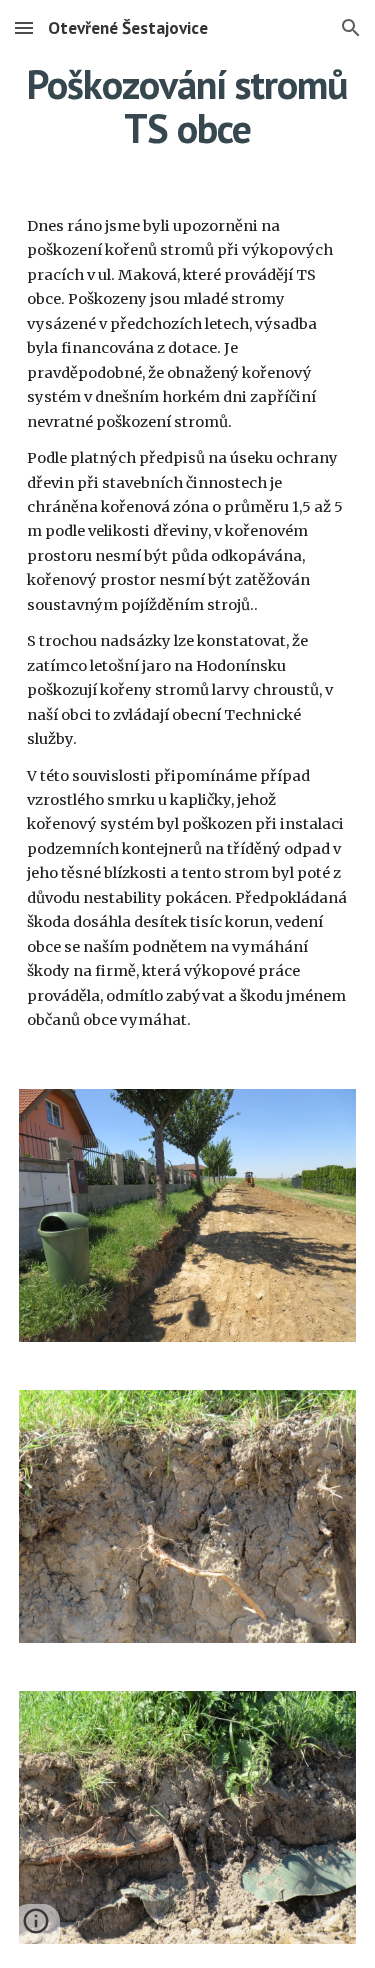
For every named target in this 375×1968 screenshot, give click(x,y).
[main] (188, 106)
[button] (24, 27)
